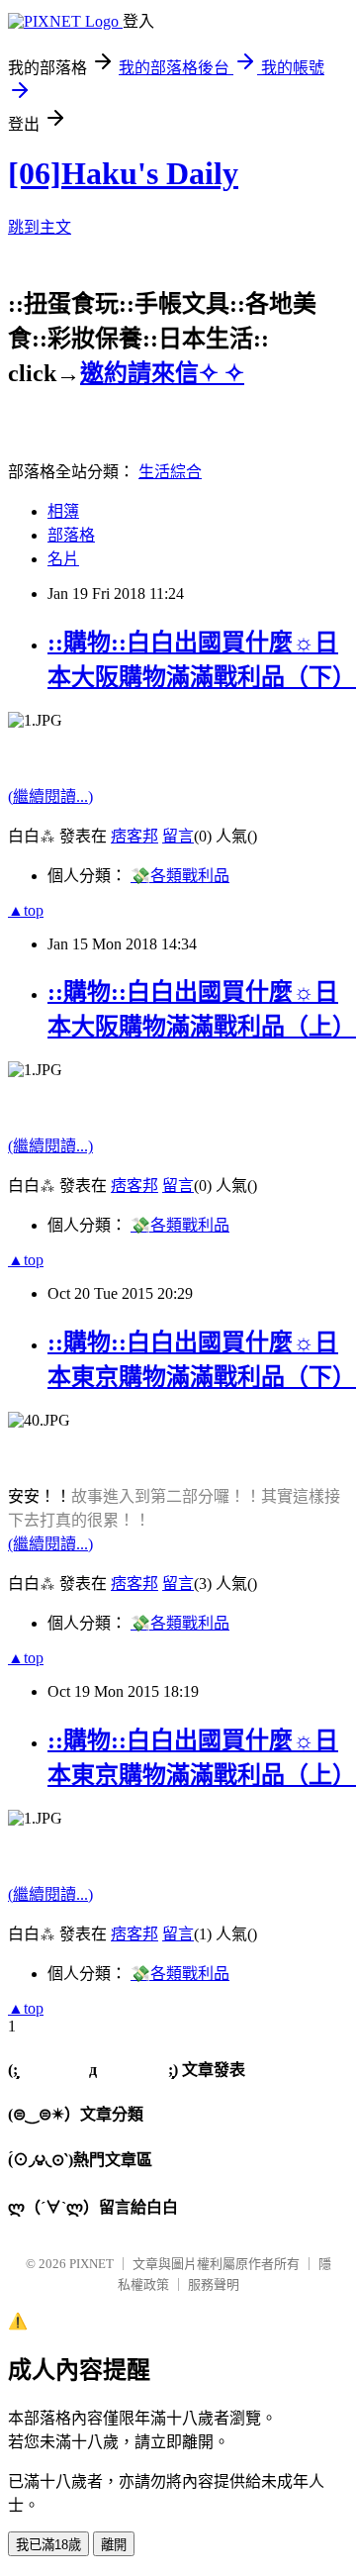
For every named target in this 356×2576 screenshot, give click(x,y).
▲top (26, 910)
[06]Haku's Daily (123, 173)
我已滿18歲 (48, 2545)
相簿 (63, 511)
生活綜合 (170, 472)
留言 (178, 836)
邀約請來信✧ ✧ (162, 373)
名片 (63, 559)
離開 (114, 2545)
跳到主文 (40, 227)
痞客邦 (134, 836)
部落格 (71, 535)
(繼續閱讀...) (50, 796)
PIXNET (91, 2264)
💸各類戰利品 (180, 876)
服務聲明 (214, 2284)
